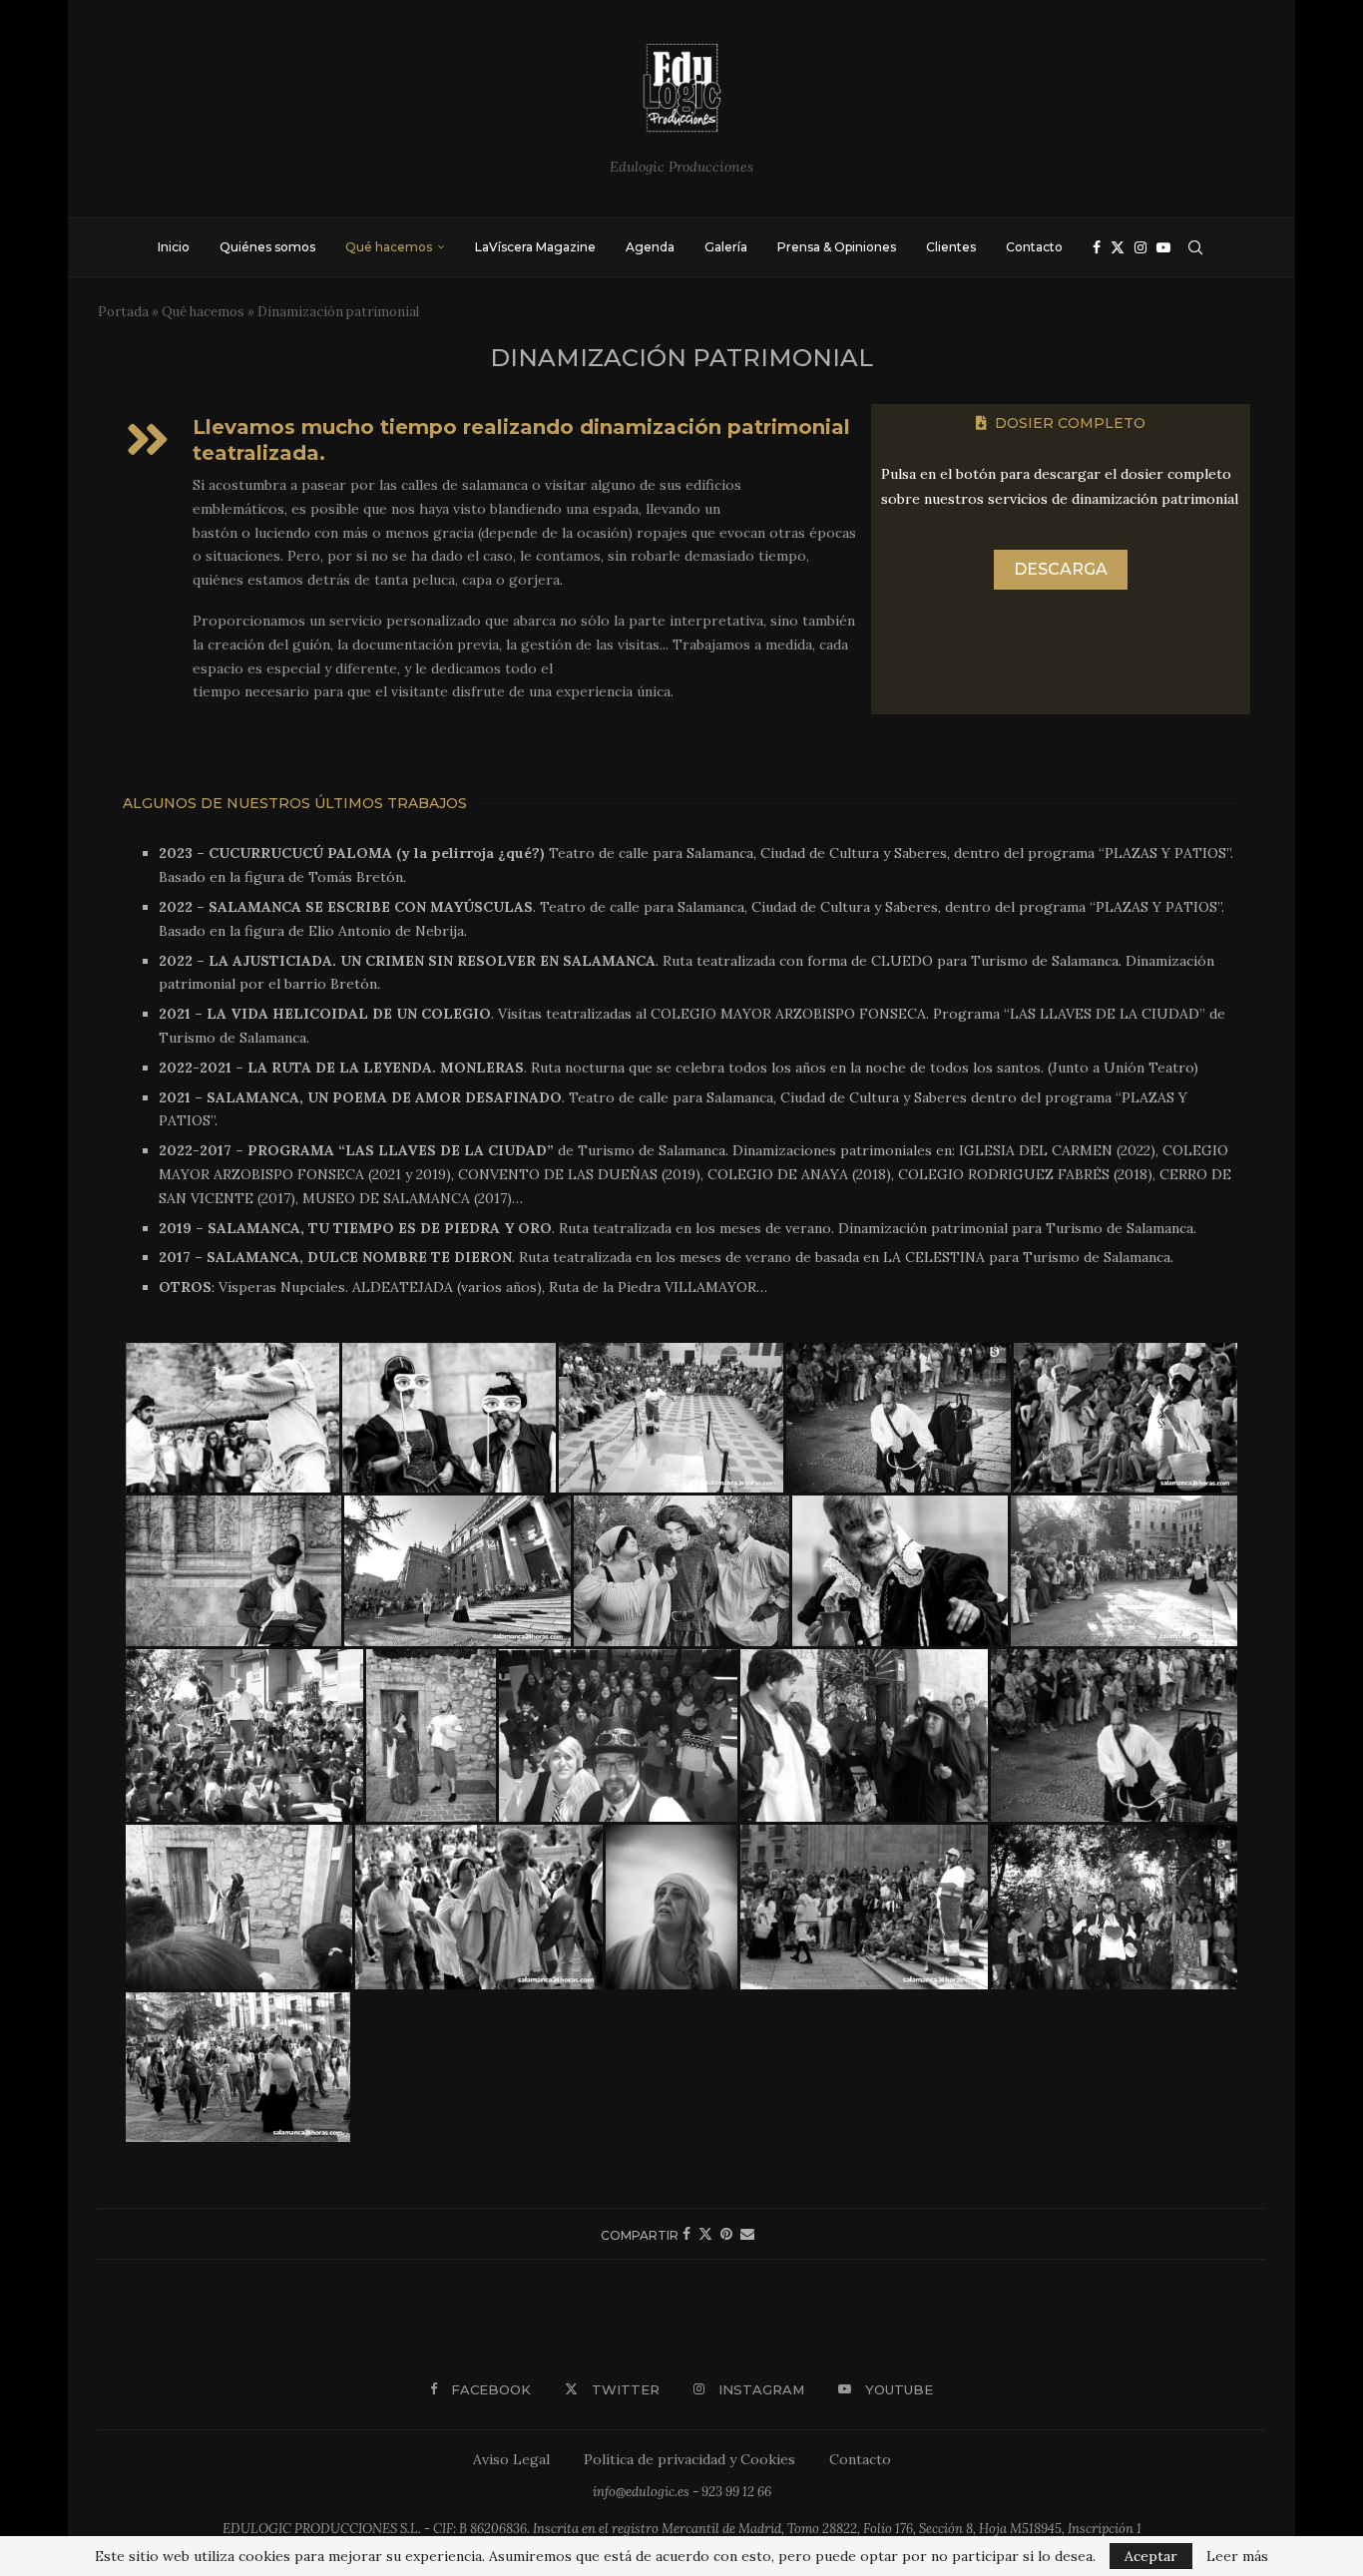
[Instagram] (1140, 247)
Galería (726, 247)
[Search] (1195, 247)
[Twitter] (1118, 247)
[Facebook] (1097, 247)
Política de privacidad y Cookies (689, 2459)
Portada (123, 312)
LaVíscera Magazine (535, 247)
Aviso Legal (511, 2459)
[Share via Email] (747, 2234)
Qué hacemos (389, 247)
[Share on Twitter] (705, 2234)
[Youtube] (1163, 247)
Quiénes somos (267, 247)
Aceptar (1151, 2556)
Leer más (1237, 2556)
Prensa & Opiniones (837, 247)
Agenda (650, 247)
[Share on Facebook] (686, 2234)
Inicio (174, 247)
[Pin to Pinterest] (726, 2234)
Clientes (951, 247)
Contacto (1034, 247)
